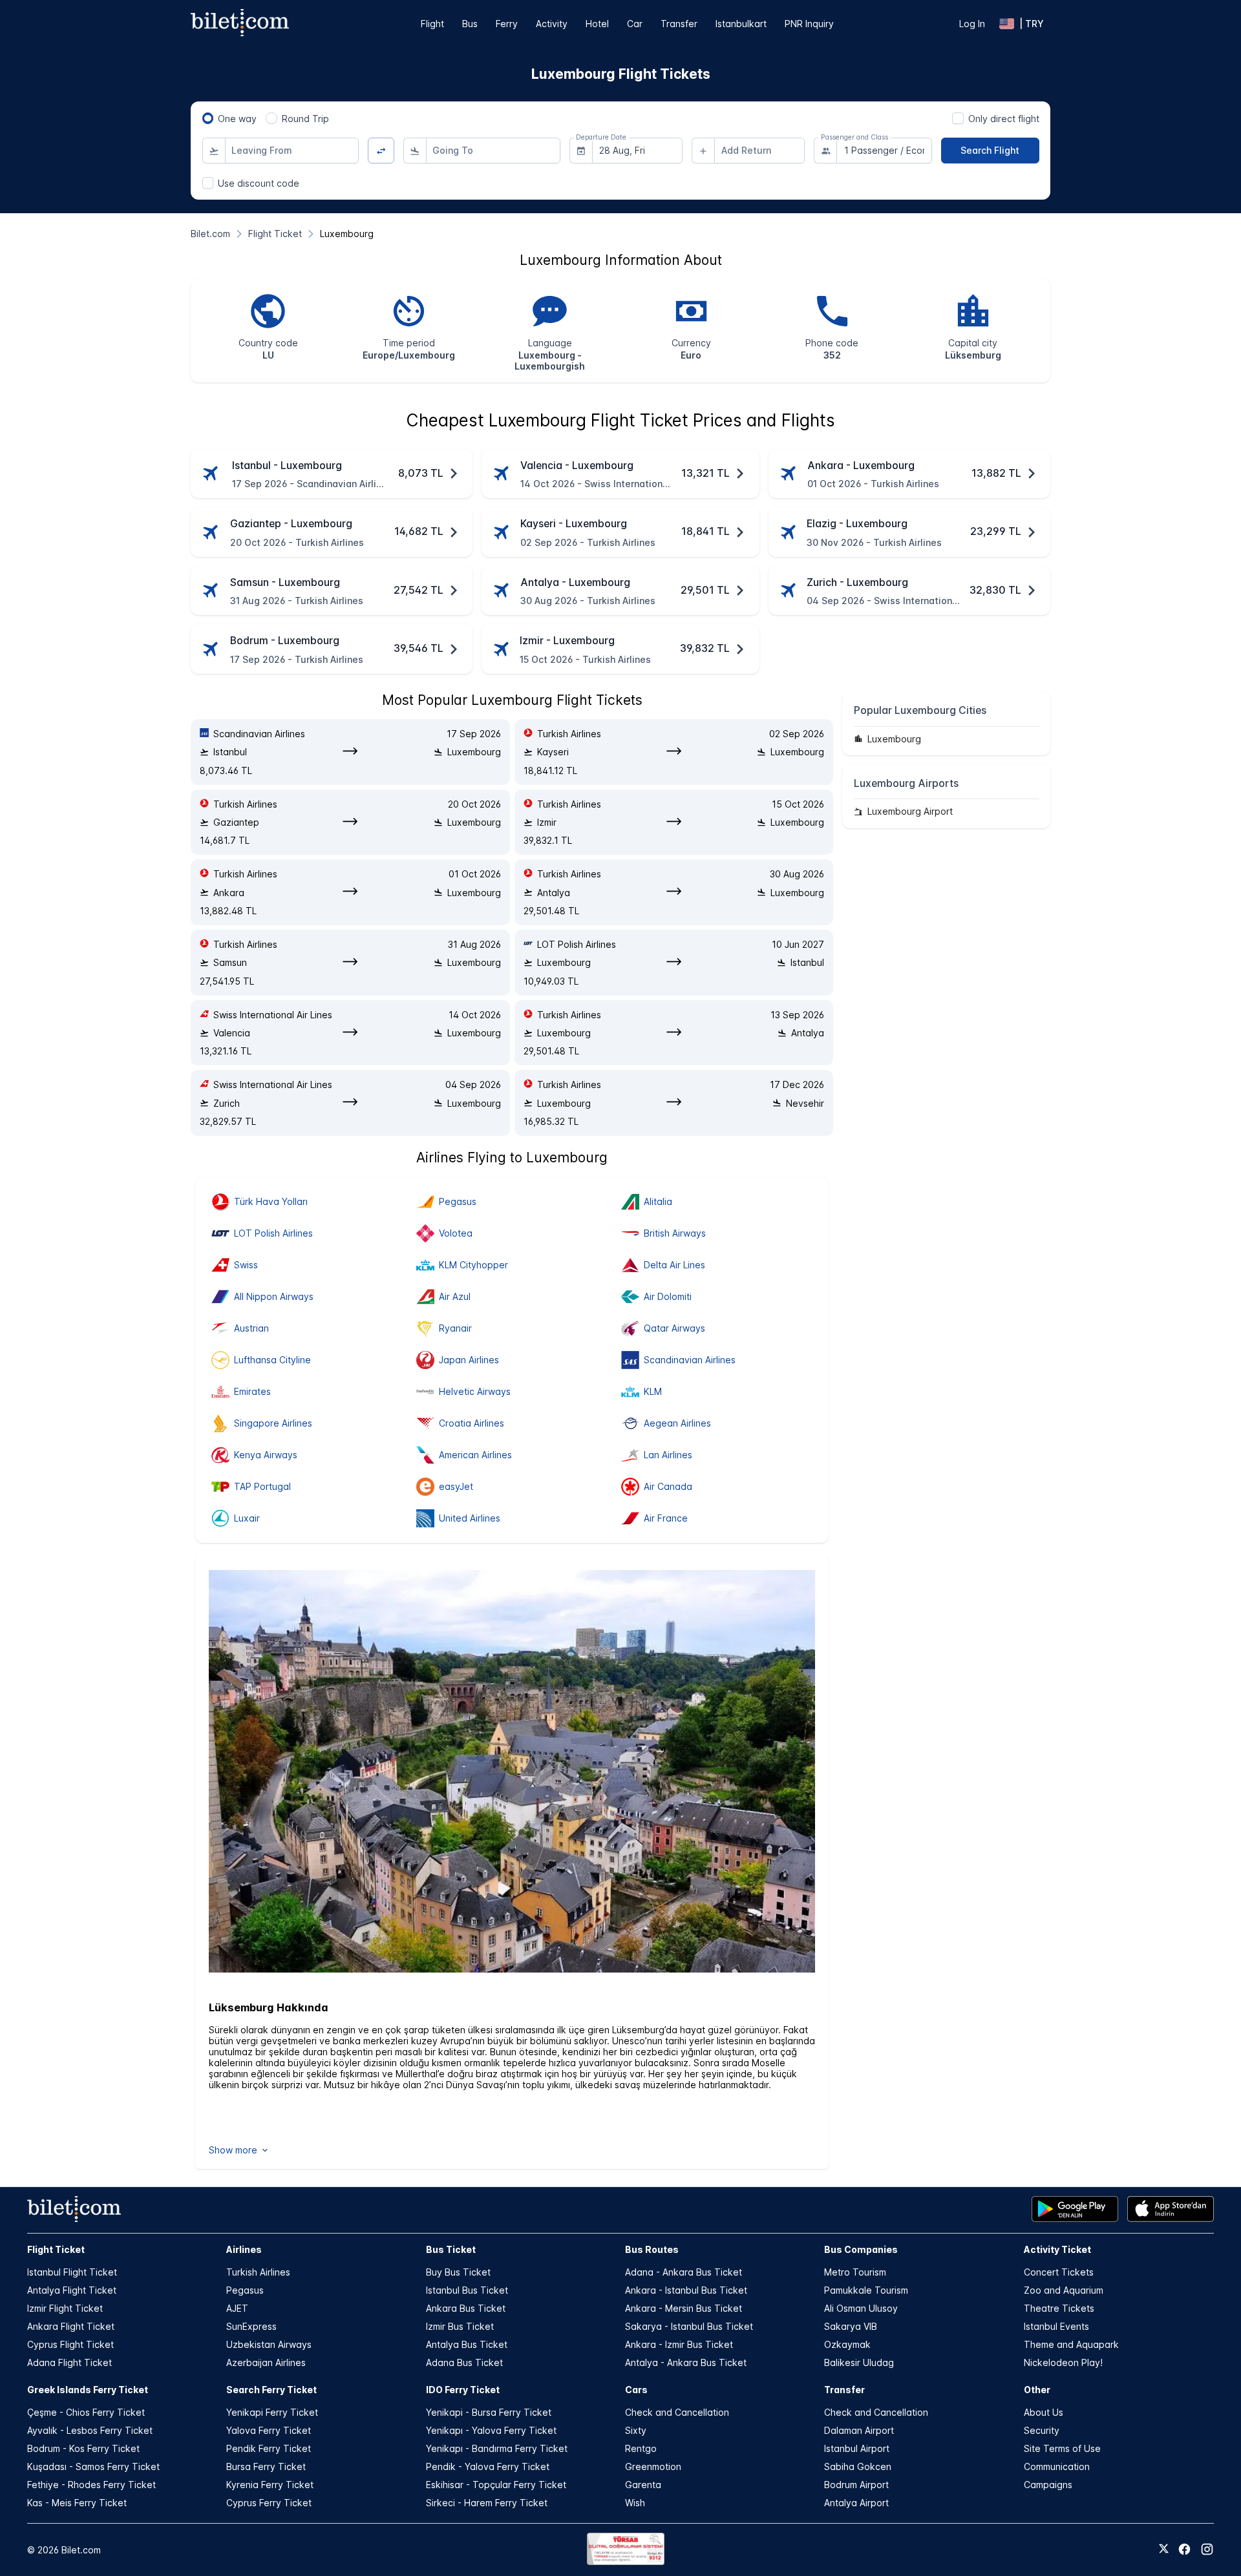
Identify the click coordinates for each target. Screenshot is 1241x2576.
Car (635, 24)
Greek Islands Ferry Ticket (88, 2390)
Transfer (679, 24)
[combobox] (292, 151)
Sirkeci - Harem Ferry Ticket (487, 2503)
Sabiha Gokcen (858, 2466)
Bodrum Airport (856, 2485)
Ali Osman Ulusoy (861, 2308)
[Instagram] (1207, 2549)
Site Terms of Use (1062, 2448)
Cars (636, 2390)
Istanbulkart (741, 24)
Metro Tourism (855, 2272)
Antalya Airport (856, 2503)
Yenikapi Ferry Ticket (272, 2412)
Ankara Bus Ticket (466, 2308)
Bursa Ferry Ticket (266, 2466)
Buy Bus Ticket (458, 2272)
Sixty (636, 2430)
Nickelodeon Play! (1063, 2362)
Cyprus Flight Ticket (70, 2344)
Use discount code (259, 183)
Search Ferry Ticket (271, 2390)
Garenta (643, 2485)
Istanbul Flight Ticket (72, 2272)
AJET (237, 2308)
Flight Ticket (56, 2249)
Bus (470, 24)
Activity (552, 24)
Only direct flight (1004, 119)
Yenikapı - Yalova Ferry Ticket (491, 2430)
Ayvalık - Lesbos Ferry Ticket (90, 2430)
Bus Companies (861, 2249)
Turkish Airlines (258, 2272)
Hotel (597, 24)
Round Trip (305, 119)
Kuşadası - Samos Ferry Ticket (93, 2466)
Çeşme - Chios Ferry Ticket (86, 2412)
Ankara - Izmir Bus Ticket (679, 2344)
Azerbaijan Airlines (266, 2362)
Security (1042, 2430)
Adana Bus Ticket (464, 2362)
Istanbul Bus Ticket (467, 2290)
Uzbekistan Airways (269, 2344)
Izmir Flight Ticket (65, 2308)
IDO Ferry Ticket (463, 2390)
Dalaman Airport (859, 2430)
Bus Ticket (451, 2249)
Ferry (507, 24)
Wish (635, 2503)
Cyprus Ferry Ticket (269, 2503)
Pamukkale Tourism (866, 2290)
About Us (1044, 2412)
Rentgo (641, 2448)
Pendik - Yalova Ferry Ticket (488, 2466)
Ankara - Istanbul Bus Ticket (686, 2290)
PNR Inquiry (809, 24)
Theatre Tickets (1059, 2308)
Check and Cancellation (677, 2412)
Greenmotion (653, 2466)
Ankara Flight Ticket (71, 2326)
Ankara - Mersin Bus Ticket (684, 2308)
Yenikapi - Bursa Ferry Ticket (489, 2412)
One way (237, 119)
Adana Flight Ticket (69, 2362)
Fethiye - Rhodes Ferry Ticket (91, 2485)
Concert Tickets (1059, 2272)
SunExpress (251, 2326)
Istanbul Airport (857, 2448)
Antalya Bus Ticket (467, 2344)
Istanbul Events (1056, 2326)
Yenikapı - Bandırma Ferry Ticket (497, 2448)
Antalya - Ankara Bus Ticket (686, 2362)
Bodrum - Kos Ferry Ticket (83, 2448)
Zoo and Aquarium (1064, 2290)
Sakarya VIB (851, 2326)
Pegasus (245, 2290)
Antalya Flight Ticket (72, 2290)
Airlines (244, 2249)
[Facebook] (1184, 2549)
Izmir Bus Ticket (460, 2326)
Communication (1057, 2466)
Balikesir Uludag (859, 2362)
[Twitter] (1164, 2550)
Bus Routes (652, 2249)
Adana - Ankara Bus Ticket (684, 2272)
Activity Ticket (1057, 2249)
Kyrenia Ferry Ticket (270, 2485)
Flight (432, 24)
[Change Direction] (381, 151)
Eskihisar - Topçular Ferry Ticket (496, 2485)
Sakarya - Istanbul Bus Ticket (689, 2326)
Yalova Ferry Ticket (269, 2430)
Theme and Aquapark (1071, 2344)
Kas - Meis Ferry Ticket (77, 2503)
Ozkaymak (847, 2344)
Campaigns (1048, 2485)
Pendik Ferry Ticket (269, 2448)
